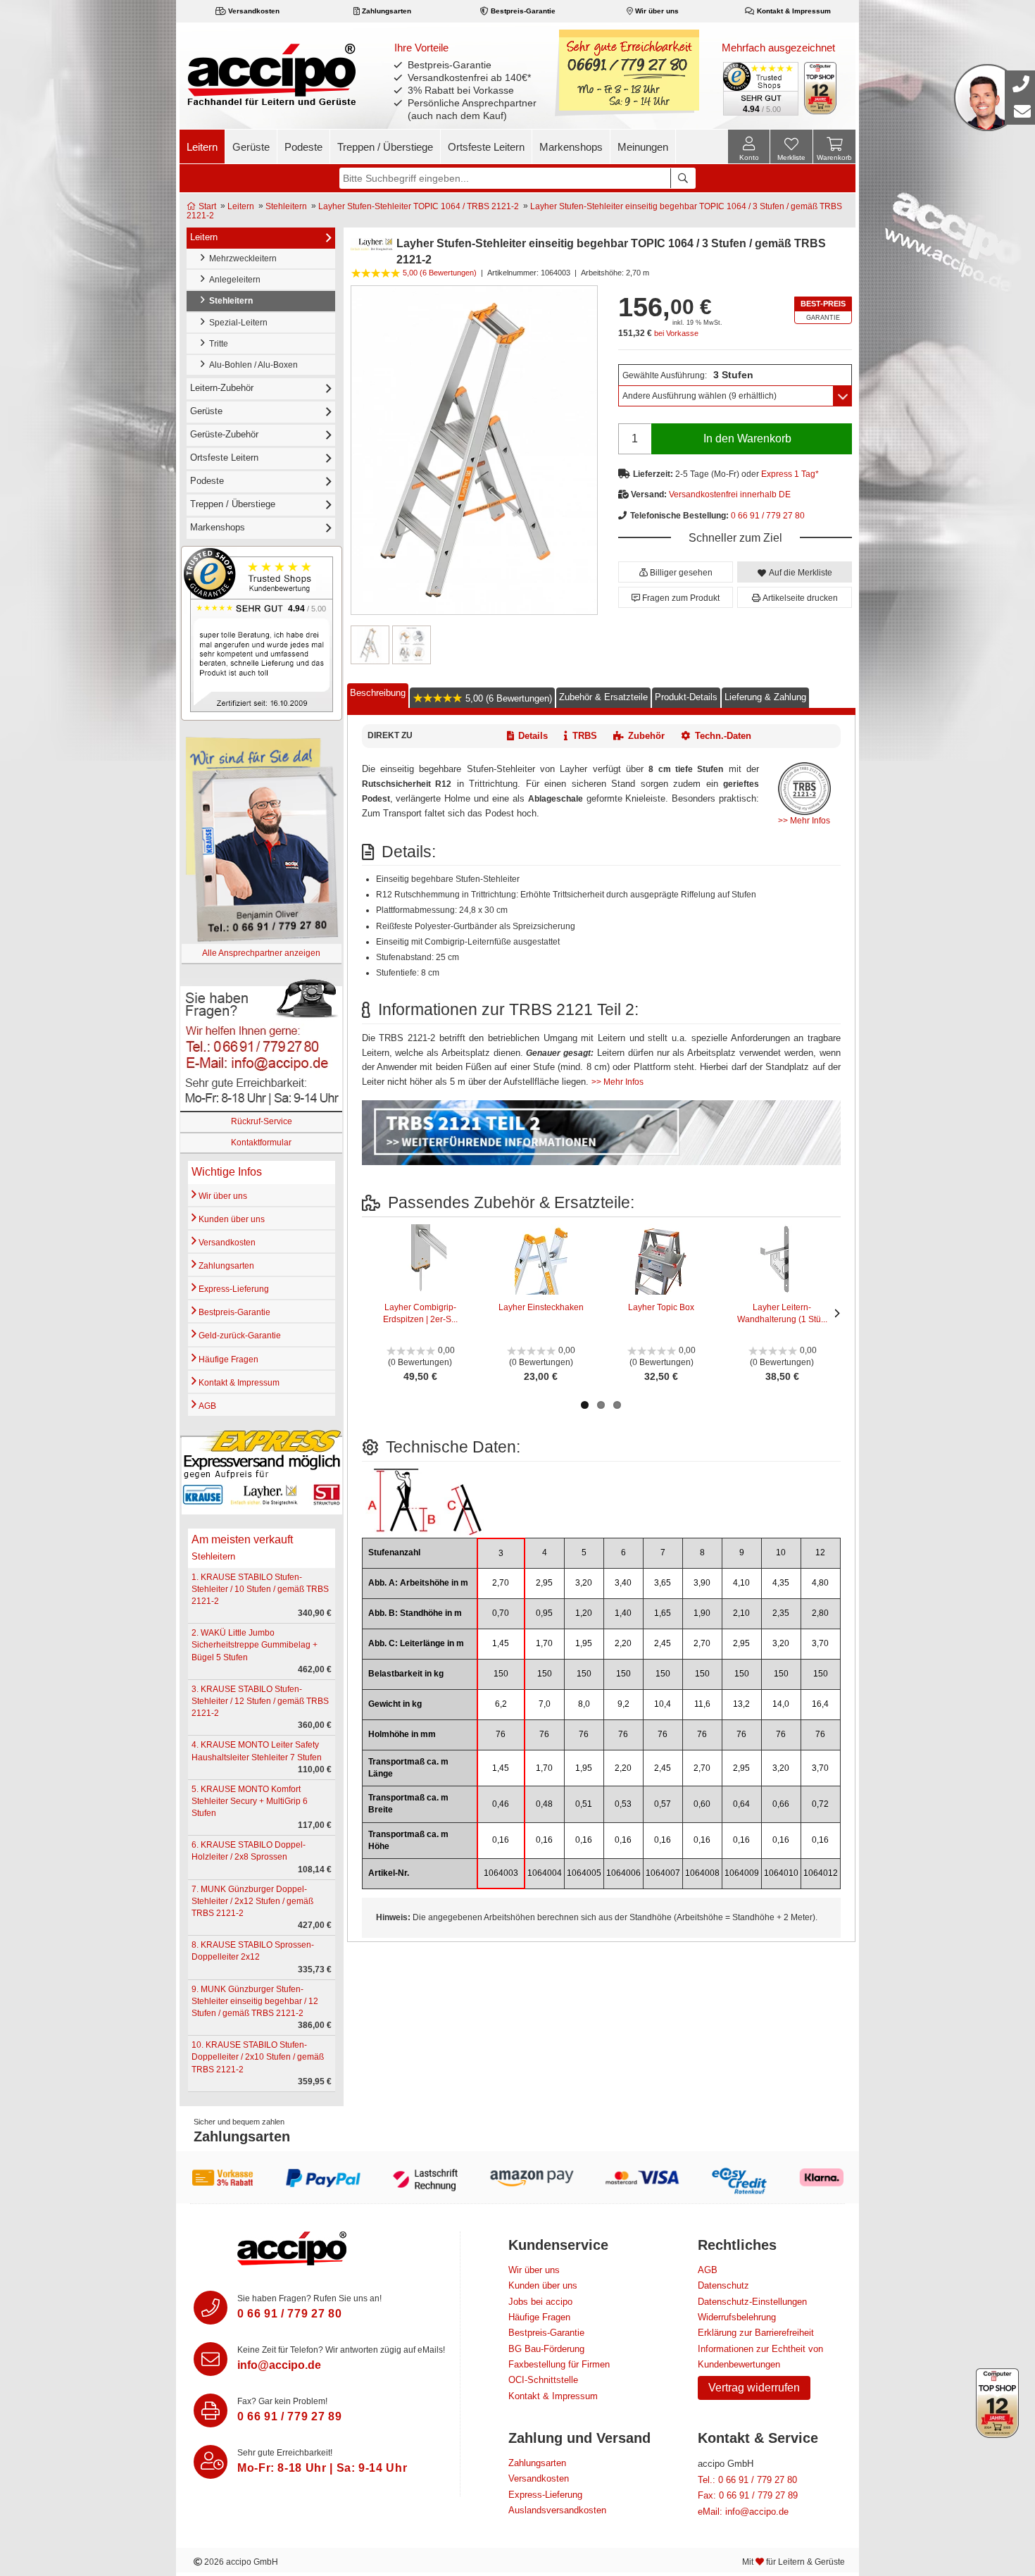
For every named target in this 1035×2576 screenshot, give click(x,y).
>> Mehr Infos (804, 821)
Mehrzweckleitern (241, 259)
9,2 (623, 1704)
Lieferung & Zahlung (765, 697)
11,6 (702, 1704)
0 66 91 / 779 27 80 (768, 516)
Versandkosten (253, 11)
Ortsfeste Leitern (486, 147)
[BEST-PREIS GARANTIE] (823, 310)
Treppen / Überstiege (385, 147)
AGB (206, 1406)
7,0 (545, 1704)
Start (206, 206)
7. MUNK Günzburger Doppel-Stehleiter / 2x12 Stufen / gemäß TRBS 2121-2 (252, 1901)
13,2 (741, 1704)
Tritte (217, 344)
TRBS (585, 736)
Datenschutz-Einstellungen (752, 2302)
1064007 (663, 1873)
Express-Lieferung (233, 1289)
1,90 (702, 1613)
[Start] (271, 74)
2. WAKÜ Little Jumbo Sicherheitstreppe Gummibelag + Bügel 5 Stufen (255, 1645)
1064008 (702, 1873)
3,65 (663, 1583)
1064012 (821, 1873)
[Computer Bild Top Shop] (821, 88)
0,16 (501, 1840)
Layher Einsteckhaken (541, 1307)
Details (533, 736)
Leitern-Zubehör (222, 388)
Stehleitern (286, 206)
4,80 (820, 1583)
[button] (676, 572)
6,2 (501, 1704)
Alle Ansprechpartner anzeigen (261, 953)
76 (501, 1734)
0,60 (702, 1804)
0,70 (501, 1613)
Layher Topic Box (661, 1307)
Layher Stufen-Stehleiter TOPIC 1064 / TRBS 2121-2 (419, 206)
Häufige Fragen (227, 1359)
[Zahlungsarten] (517, 2177)
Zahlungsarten (385, 11)
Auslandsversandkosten (557, 2510)
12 (820, 1553)
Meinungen (643, 147)
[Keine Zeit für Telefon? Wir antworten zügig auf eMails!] (211, 2359)
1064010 (781, 1873)
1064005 (584, 1873)
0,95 (544, 1613)
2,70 (501, 1583)
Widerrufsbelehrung (737, 2317)
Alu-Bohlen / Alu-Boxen (251, 365)
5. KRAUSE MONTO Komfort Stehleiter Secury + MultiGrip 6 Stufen (250, 1801)
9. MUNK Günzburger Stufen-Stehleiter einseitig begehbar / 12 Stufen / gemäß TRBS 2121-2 (255, 2001)
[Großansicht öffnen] (474, 450)
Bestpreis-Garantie (522, 11)
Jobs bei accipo (540, 2302)
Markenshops (571, 147)
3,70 (820, 1643)
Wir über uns (656, 11)
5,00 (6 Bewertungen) (507, 698)
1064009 (742, 1873)
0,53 (623, 1804)
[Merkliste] (791, 149)
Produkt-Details (686, 697)
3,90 (702, 1583)
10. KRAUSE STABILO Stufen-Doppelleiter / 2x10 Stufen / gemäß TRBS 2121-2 (258, 2057)
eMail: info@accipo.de (743, 2512)
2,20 (623, 1643)
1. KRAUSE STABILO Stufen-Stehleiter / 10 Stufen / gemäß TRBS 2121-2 (260, 1589)
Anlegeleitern (233, 280)
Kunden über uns (231, 1219)
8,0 (584, 1704)
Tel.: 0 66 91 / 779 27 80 (747, 2480)
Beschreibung (378, 692)
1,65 (663, 1613)
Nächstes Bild (834, 1313)
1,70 (544, 1643)
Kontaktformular (261, 1143)
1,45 (501, 1643)
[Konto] (749, 147)
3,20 (584, 1583)
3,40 (623, 1583)
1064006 (623, 1873)
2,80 (820, 1613)
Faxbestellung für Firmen (559, 2364)
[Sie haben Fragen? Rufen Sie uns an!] (211, 2308)
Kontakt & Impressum (793, 11)
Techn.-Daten (723, 736)
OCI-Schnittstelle (543, 2380)
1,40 (623, 1613)
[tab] (378, 696)
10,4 (663, 1704)
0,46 (501, 1804)
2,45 (663, 1643)
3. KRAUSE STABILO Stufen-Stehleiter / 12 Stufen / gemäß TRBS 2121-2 (260, 1701)
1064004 (545, 1873)
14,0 (781, 1704)
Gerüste (251, 147)
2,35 (781, 1613)
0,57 (663, 1804)
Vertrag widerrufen (754, 2388)
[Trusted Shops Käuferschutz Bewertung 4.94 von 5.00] (760, 87)
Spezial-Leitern (236, 323)
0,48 (544, 1804)
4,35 (781, 1583)
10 (781, 1553)
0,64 (741, 1804)
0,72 (820, 1804)
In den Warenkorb (747, 438)
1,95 (584, 1643)
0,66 (781, 1804)
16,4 (820, 1704)
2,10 (741, 1613)
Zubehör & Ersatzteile (603, 697)
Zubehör (646, 736)
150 (501, 1674)
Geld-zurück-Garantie (239, 1336)
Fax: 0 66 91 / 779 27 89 (748, 2495)
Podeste (303, 147)
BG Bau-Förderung (546, 2349)
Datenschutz (723, 2285)
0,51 (584, 1804)
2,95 (544, 1583)
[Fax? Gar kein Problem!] (211, 2410)
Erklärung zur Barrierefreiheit (756, 2333)
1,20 (584, 1613)
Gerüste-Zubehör (224, 434)
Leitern (202, 147)
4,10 (741, 1583)
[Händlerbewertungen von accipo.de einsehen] (262, 633)
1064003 (501, 1873)
